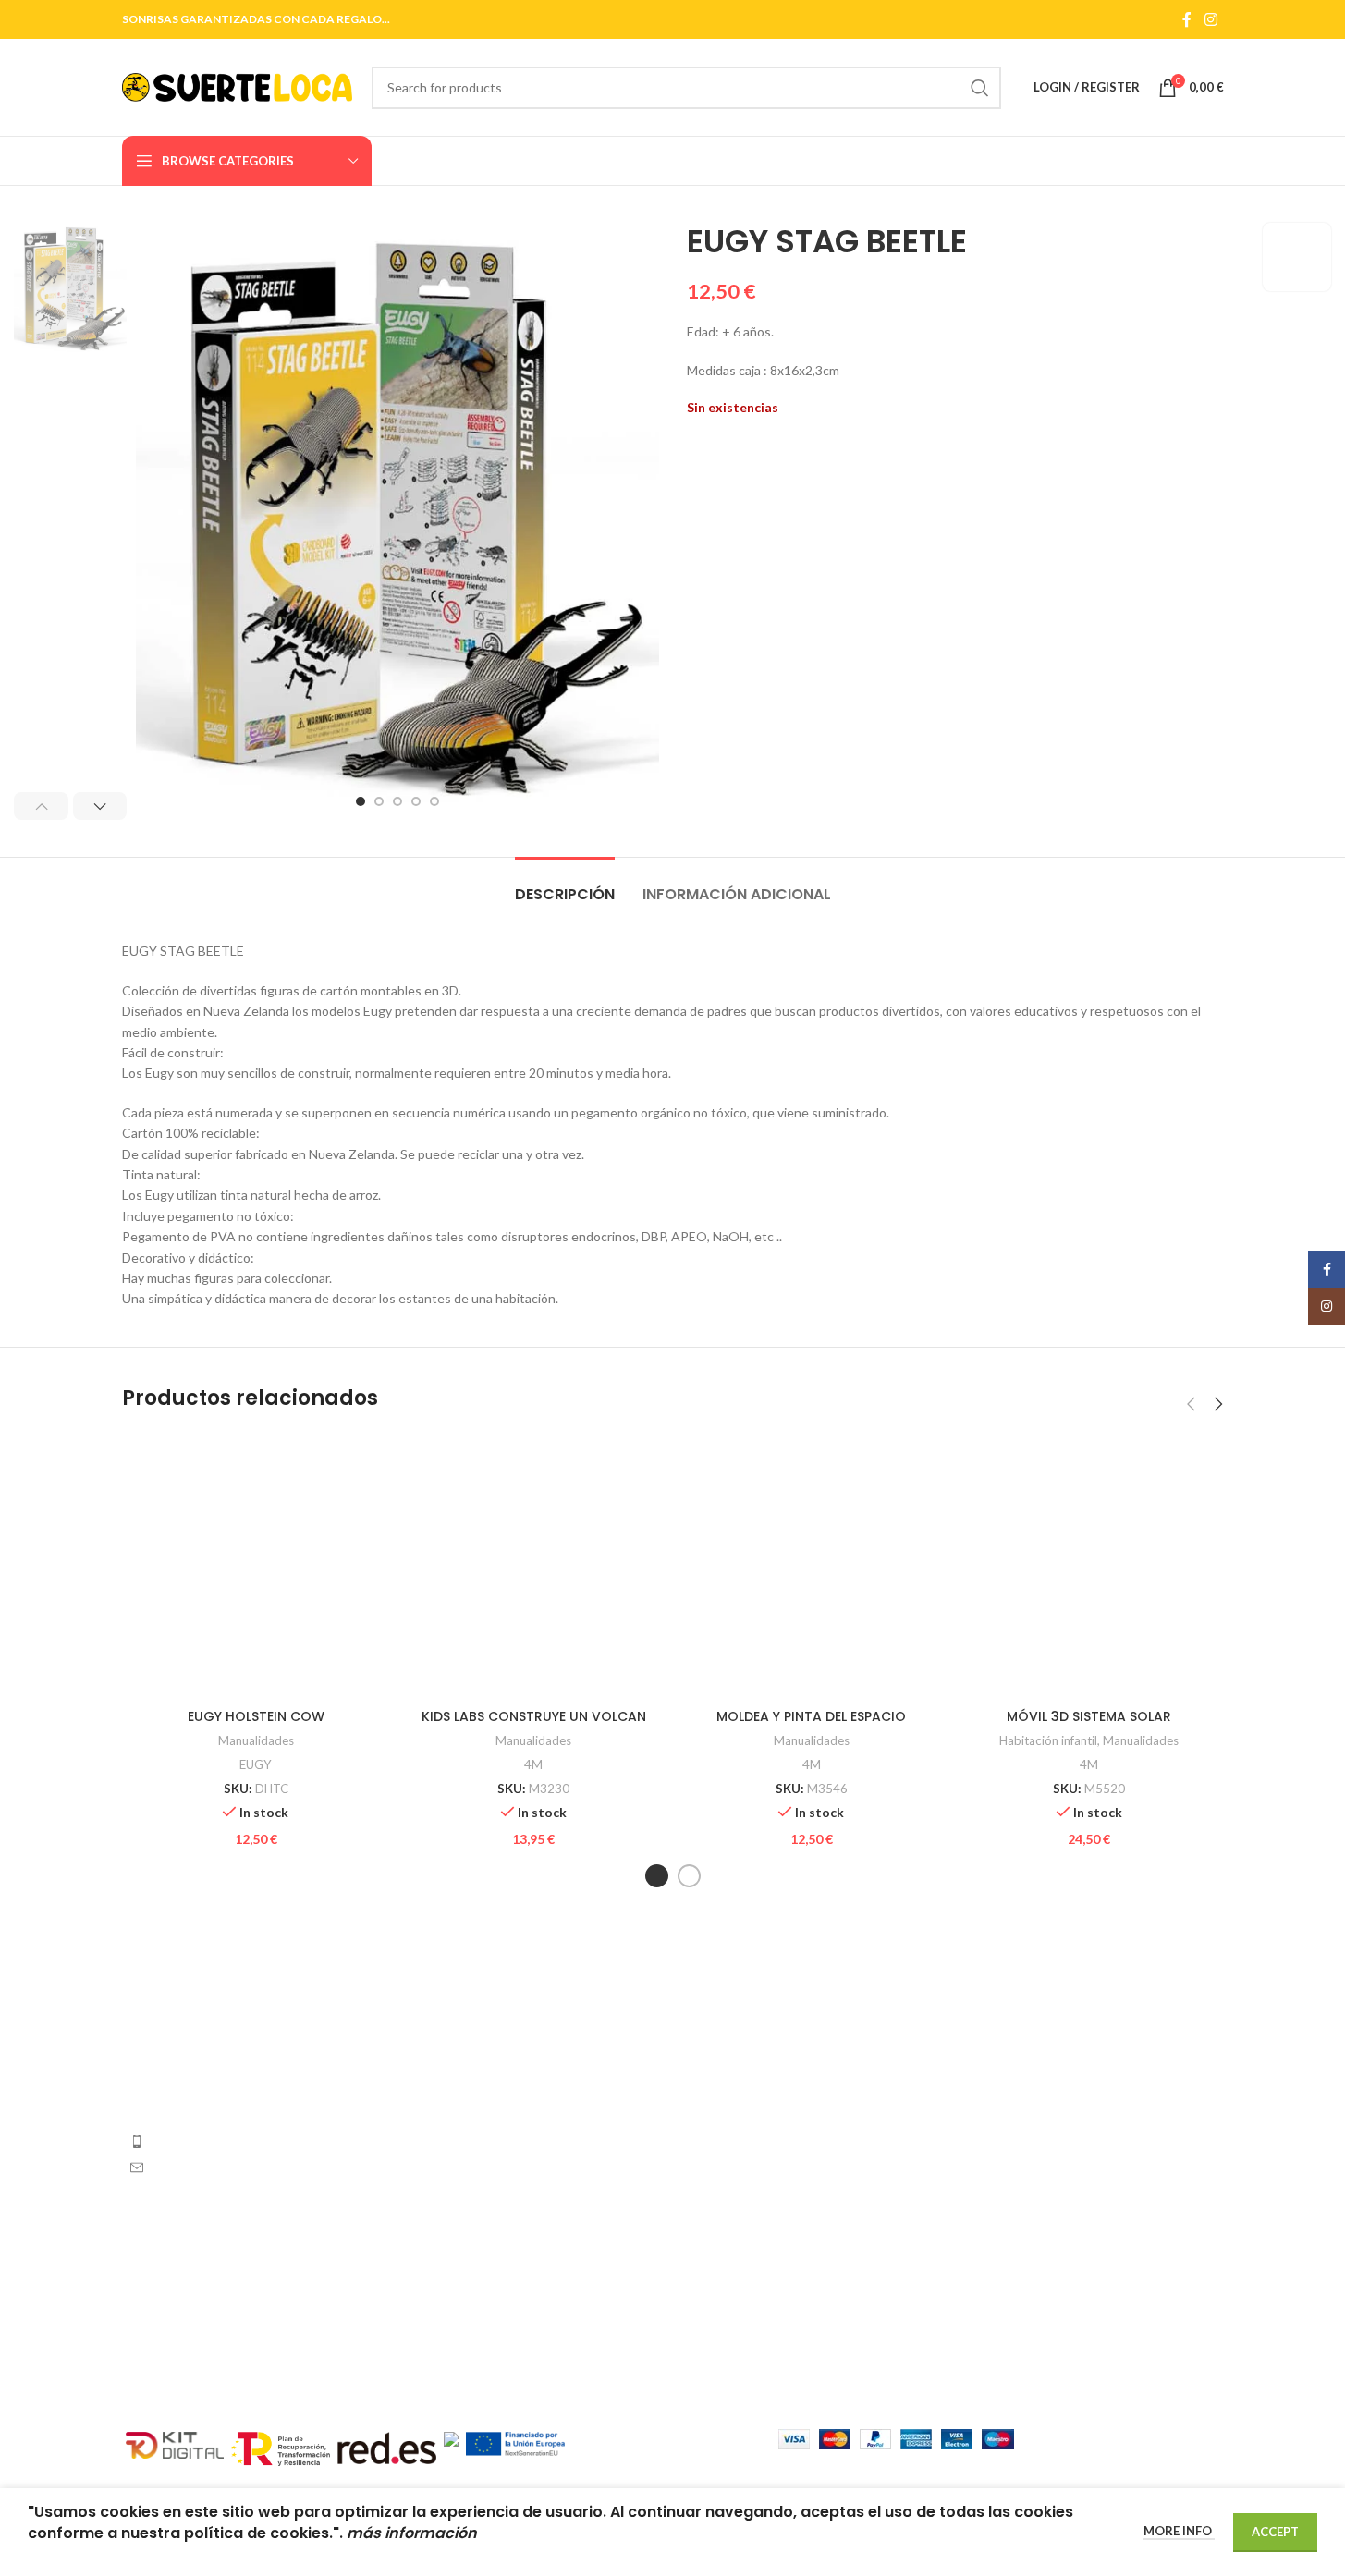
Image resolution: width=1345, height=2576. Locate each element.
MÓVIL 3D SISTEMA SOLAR (1089, 1716)
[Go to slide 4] (416, 801)
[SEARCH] (980, 88)
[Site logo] (238, 85)
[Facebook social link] (1187, 19)
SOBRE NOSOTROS (1028, 2078)
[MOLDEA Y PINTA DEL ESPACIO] (812, 1566)
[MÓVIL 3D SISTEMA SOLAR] (1089, 1566)
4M (533, 1764)
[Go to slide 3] (397, 801)
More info (1179, 2531)
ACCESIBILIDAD (1018, 2271)
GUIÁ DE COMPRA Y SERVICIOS (1067, 2111)
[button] (41, 806)
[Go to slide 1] (361, 801)
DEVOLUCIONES (1020, 2142)
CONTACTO (1007, 2174)
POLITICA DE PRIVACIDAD (1052, 2238)
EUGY (256, 1764)
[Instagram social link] (1210, 19)
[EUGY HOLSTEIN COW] (257, 1566)
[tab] (565, 885)
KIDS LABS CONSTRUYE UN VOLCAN (534, 1716)
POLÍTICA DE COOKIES (1041, 2206)
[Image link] (250, 2027)
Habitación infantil (1048, 1740)
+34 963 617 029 (202, 2141)
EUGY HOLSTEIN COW (256, 1716)
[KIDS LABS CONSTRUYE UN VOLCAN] (534, 1566)
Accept (1275, 2532)
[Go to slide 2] (379, 801)
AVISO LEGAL (1010, 2046)
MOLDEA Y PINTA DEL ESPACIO (811, 1716)
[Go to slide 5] (434, 801)
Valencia (711, 2046)
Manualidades (256, 1740)
